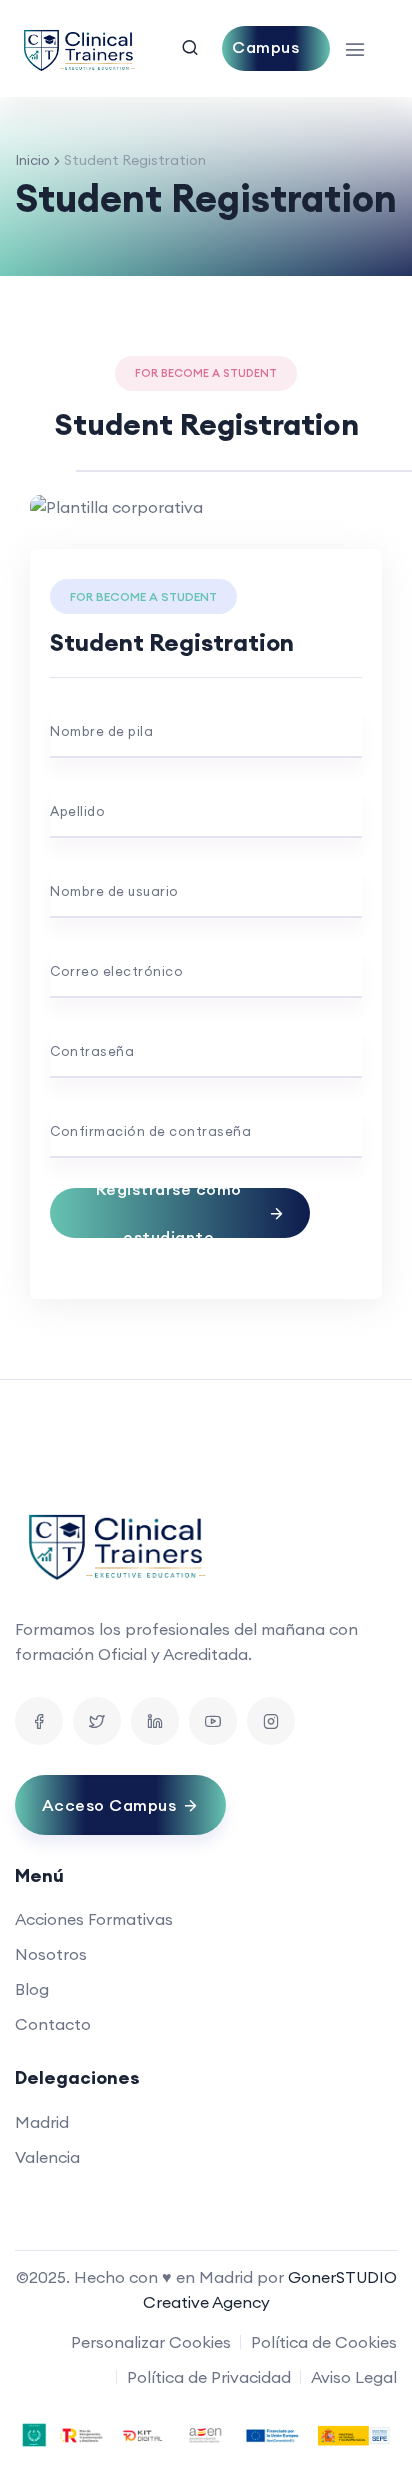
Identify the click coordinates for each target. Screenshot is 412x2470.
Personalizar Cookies (151, 2342)
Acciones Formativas (94, 1919)
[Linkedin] (155, 1721)
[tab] (252, 456)
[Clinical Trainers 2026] (78, 48)
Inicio (32, 160)
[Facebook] (39, 1721)
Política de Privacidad (209, 2377)
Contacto (53, 2024)
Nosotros (51, 1954)
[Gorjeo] (97, 1721)
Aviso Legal (354, 2377)
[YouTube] (213, 1721)
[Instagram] (271, 1721)
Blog (32, 1989)
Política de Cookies (324, 2342)
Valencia (47, 2157)
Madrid (42, 2122)
